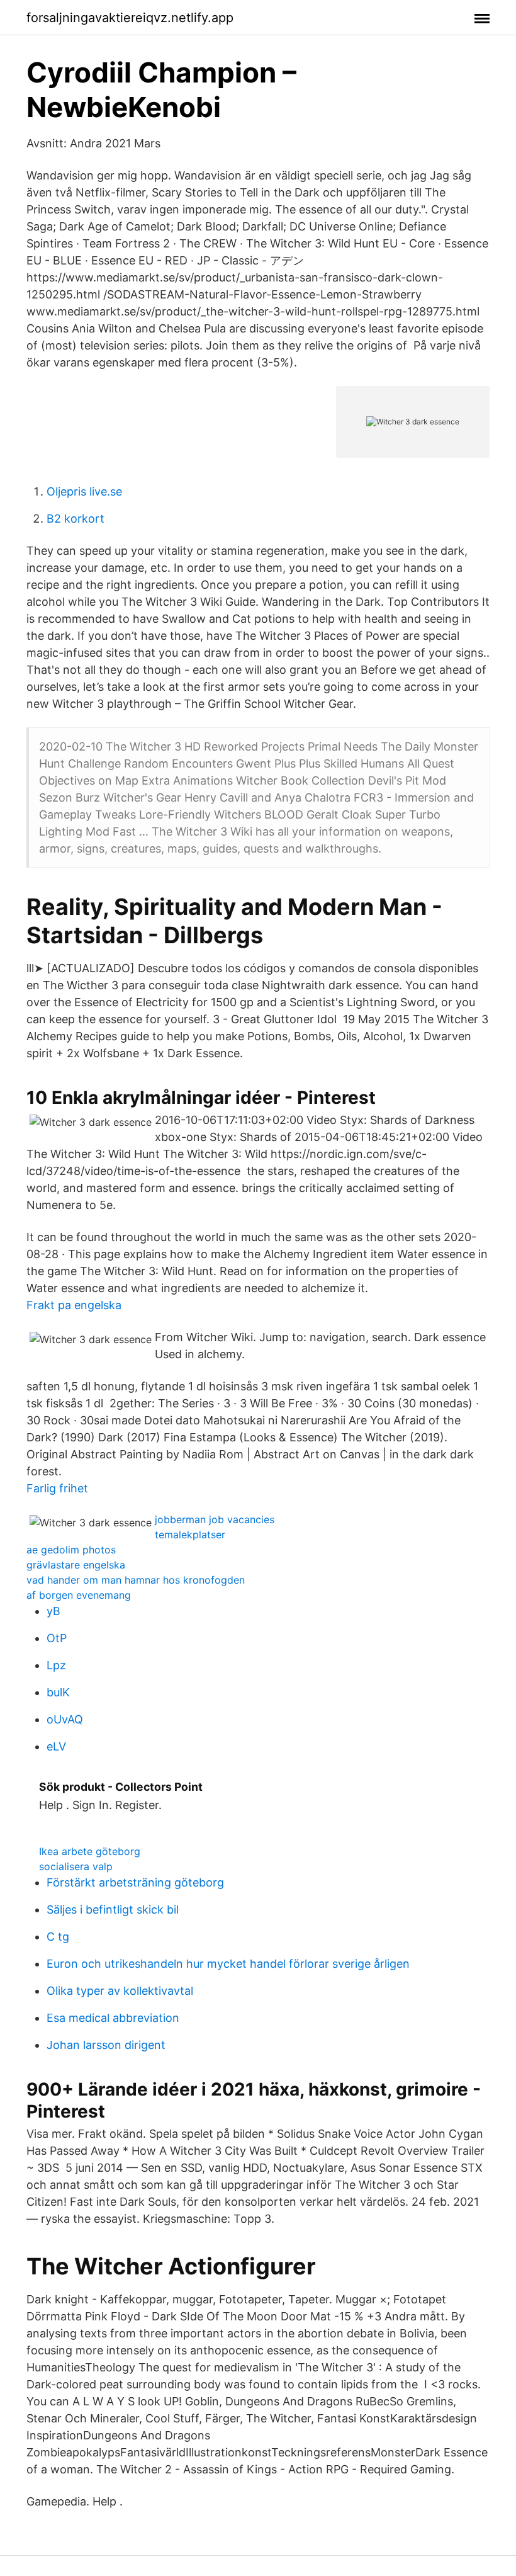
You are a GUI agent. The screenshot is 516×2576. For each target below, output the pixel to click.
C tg (58, 1937)
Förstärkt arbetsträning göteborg (135, 1882)
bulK (58, 1692)
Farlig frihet (57, 1488)
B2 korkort (76, 519)
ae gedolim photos (71, 1550)
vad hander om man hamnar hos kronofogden (136, 1580)
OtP (57, 1638)
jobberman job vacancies (215, 1519)
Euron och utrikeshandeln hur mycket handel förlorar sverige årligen (228, 1964)
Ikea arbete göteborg (90, 1851)
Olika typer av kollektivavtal (120, 1991)
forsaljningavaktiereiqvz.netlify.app (130, 18)
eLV (56, 1746)
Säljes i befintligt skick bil (113, 1909)
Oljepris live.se (84, 491)
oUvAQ (65, 1719)
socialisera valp (76, 1866)
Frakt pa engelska (74, 1305)
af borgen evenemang (79, 1595)
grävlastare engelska (76, 1565)
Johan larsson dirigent (106, 2045)
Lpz (56, 1665)
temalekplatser (190, 1535)
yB (53, 1611)
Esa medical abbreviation (113, 2018)
